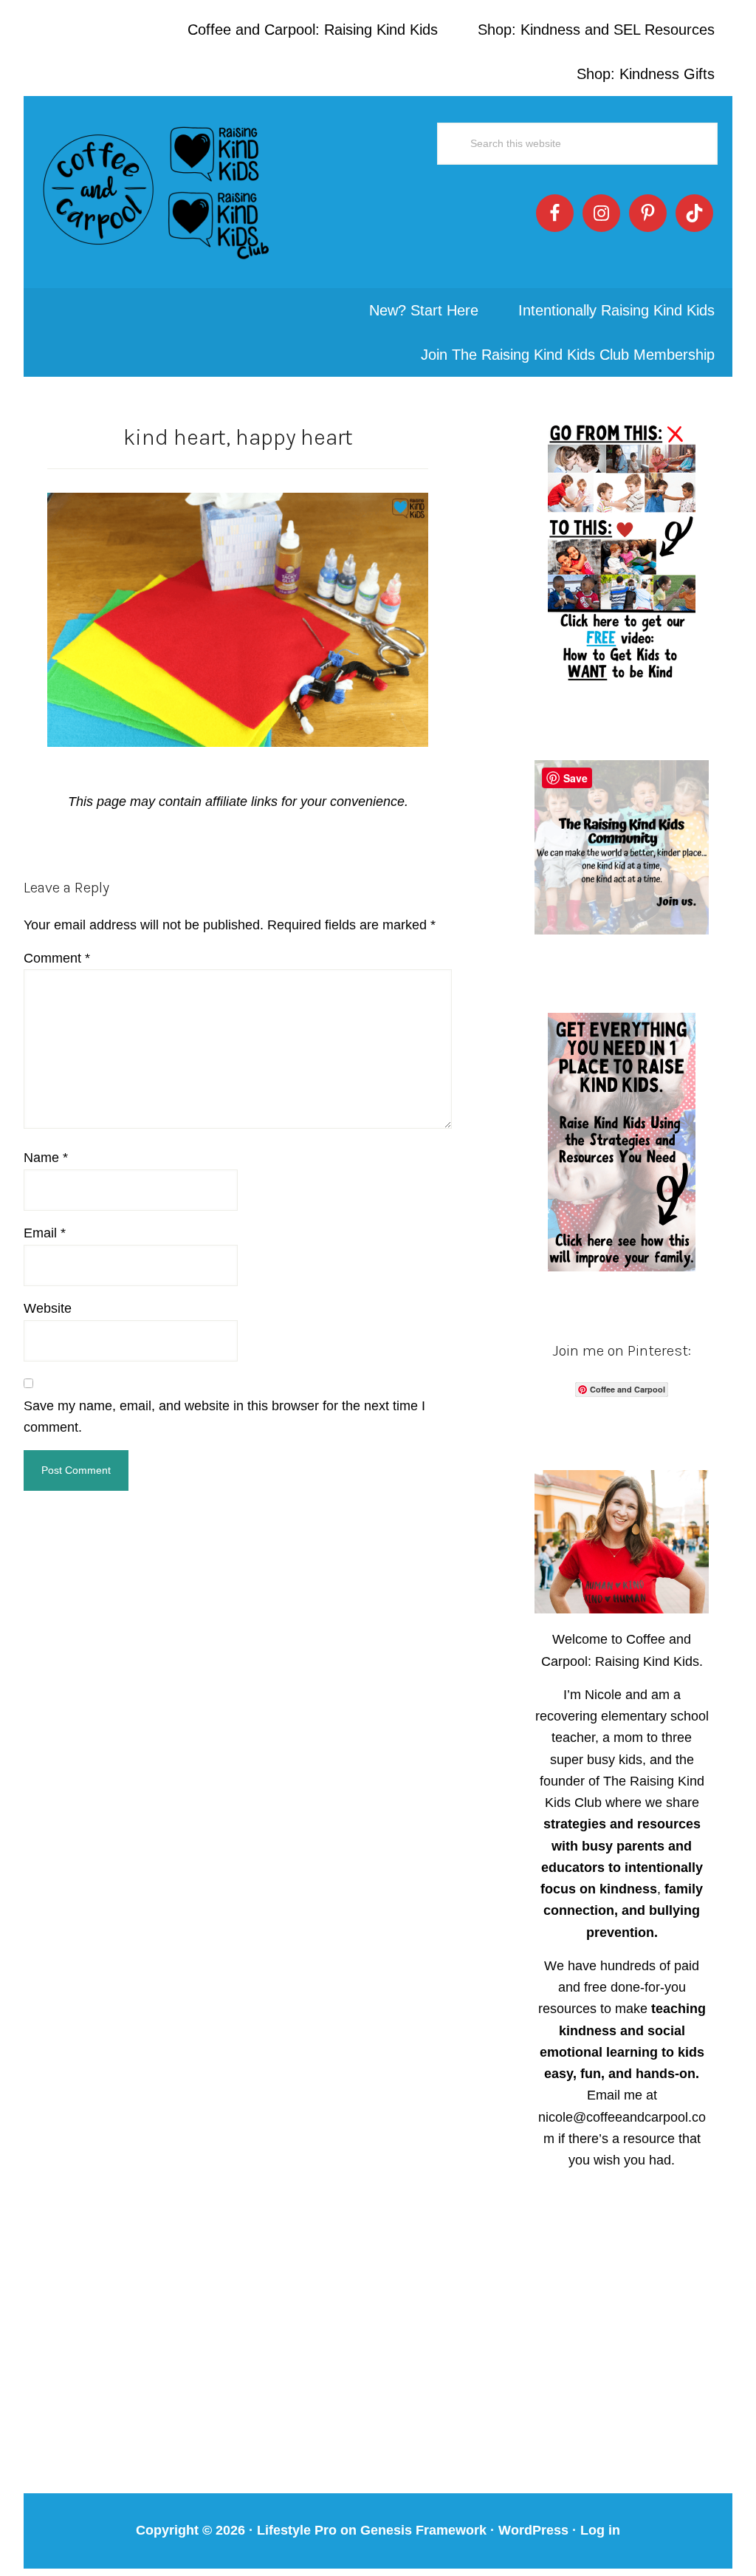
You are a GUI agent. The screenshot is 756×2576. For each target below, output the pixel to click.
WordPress (533, 2530)
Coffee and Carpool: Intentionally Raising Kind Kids (157, 192)
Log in (600, 2530)
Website (48, 1308)
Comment (57, 958)
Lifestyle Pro (297, 2530)
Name (46, 1158)
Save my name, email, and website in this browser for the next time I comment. (224, 1417)
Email (45, 1233)
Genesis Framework (423, 2530)
